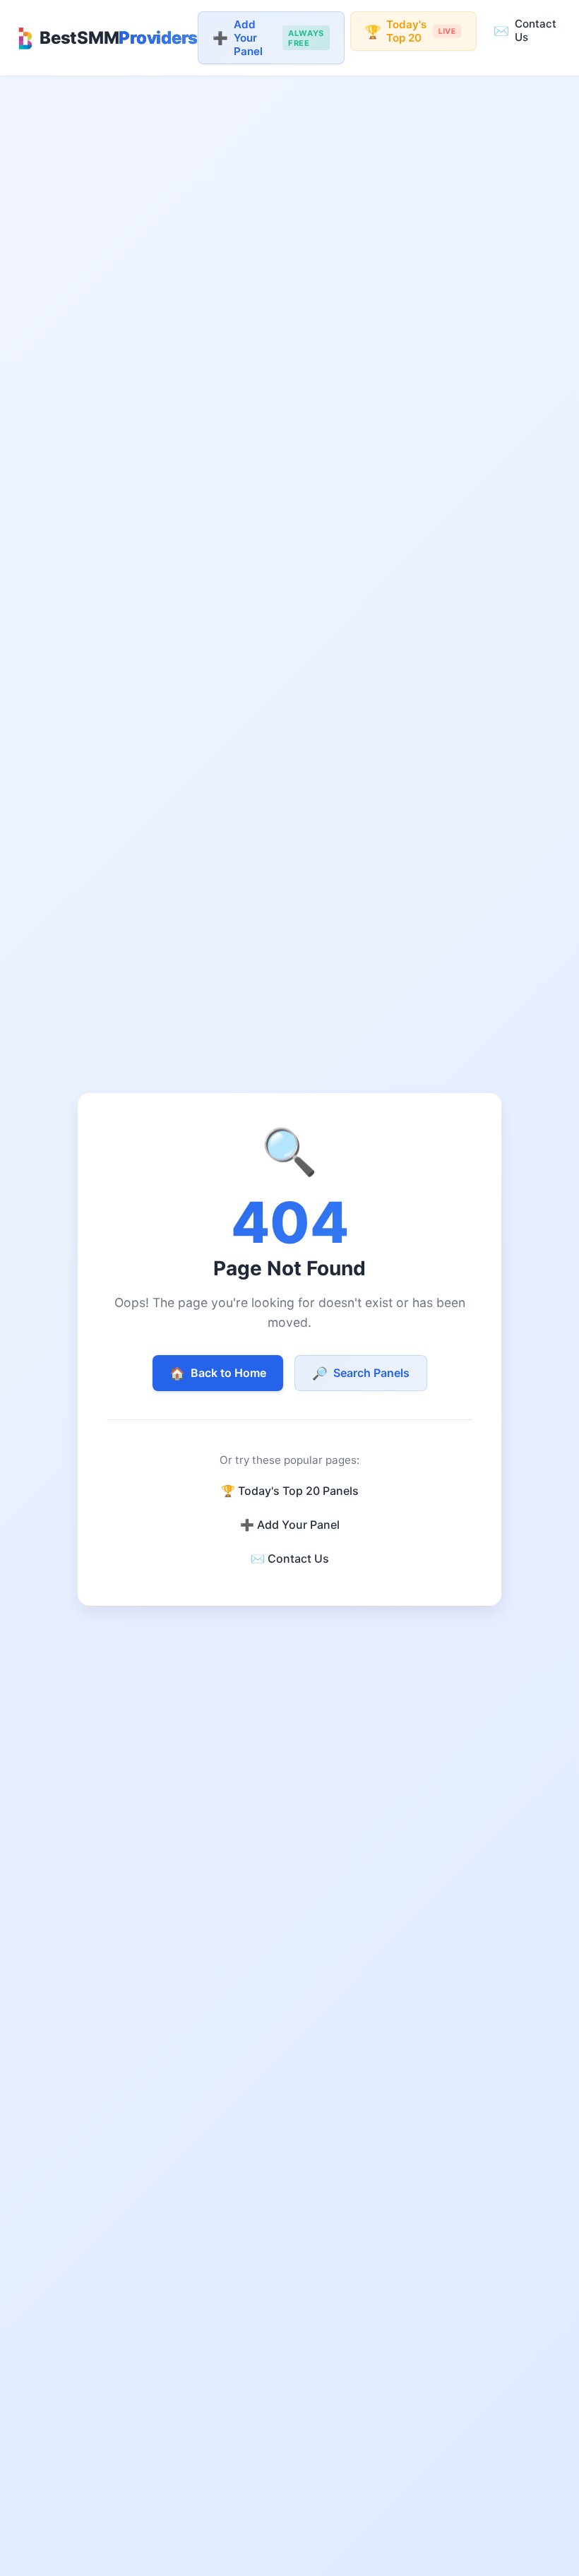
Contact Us (525, 30)
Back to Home (218, 1373)
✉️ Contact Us (290, 1558)
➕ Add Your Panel (290, 1525)
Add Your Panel (268, 38)
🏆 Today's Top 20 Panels (290, 1491)
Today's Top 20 (410, 31)
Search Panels (361, 1373)
